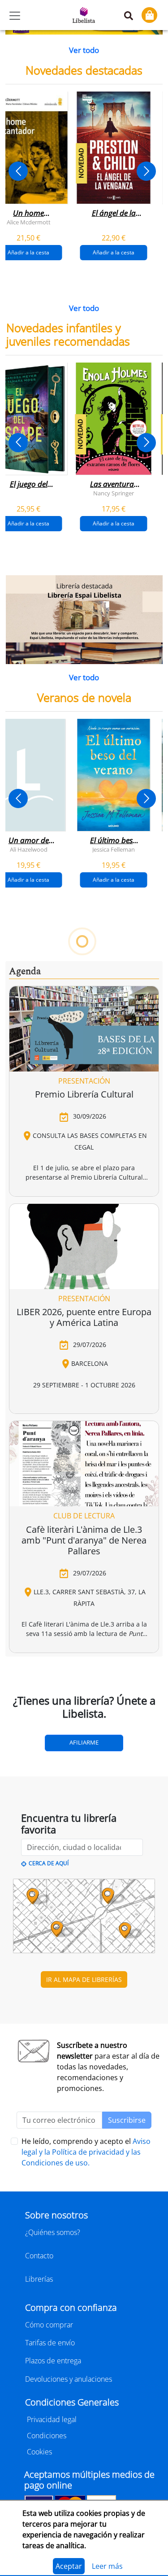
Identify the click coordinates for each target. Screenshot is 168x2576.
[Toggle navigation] (15, 16)
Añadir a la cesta (114, 252)
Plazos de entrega (53, 2361)
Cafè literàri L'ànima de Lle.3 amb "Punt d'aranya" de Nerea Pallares (84, 1540)
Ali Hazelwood (28, 849)
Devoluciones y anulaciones (69, 2379)
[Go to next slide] (146, 171)
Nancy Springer (114, 493)
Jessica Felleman (114, 849)
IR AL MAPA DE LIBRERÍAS (84, 1979)
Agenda (25, 971)
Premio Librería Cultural (84, 1094)
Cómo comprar (49, 2325)
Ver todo (84, 50)
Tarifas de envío (50, 2343)
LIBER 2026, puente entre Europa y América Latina (84, 1317)
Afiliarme (84, 1742)
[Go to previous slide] (18, 171)
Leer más (107, 2566)
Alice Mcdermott (28, 222)
